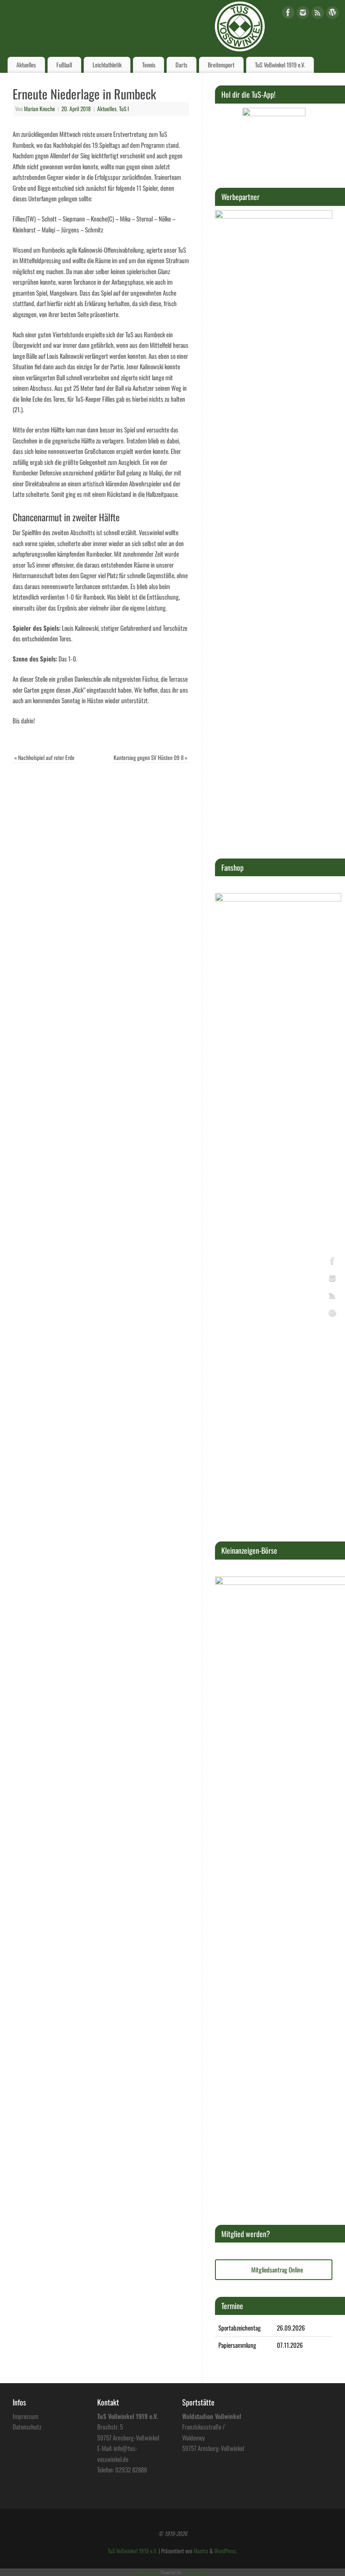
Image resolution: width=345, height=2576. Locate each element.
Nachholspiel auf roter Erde (44, 757)
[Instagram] (303, 14)
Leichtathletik (107, 65)
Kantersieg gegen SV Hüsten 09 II (151, 757)
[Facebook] (288, 14)
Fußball (64, 65)
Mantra (201, 2551)
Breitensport (221, 65)
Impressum (25, 2416)
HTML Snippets (147, 2572)
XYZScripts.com (198, 2572)
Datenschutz (27, 2427)
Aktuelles (26, 65)
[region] (274, 139)
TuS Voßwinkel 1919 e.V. (280, 65)
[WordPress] (332, 14)
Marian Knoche (40, 109)
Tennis (149, 65)
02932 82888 (131, 2469)
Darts (181, 65)
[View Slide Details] (274, 139)
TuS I (124, 109)
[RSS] (318, 14)
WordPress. (226, 2551)
